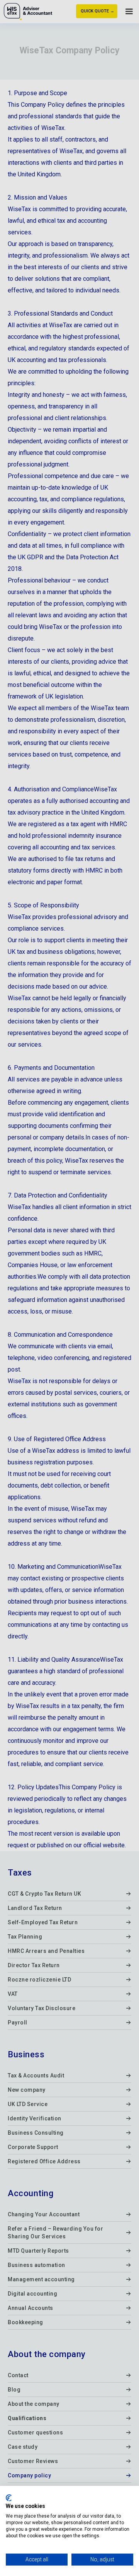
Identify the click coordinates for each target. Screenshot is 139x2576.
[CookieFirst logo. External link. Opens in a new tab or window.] (9, 2498)
